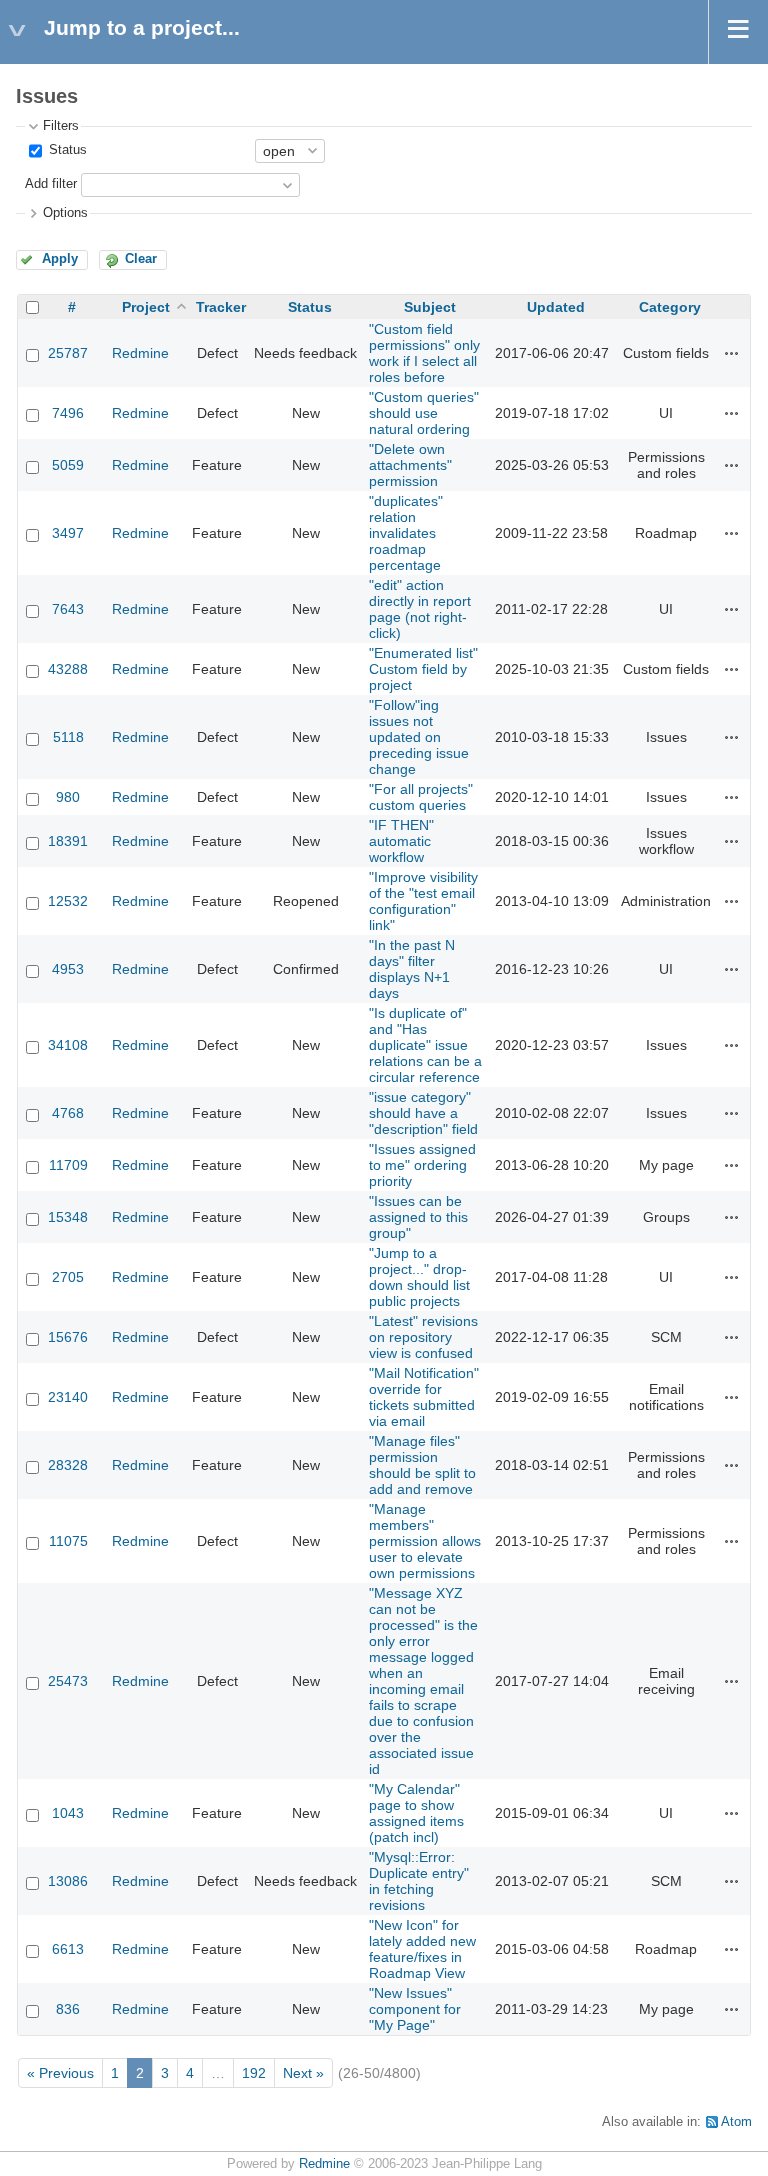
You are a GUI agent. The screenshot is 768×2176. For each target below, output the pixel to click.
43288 (68, 669)
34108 (68, 1045)
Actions (732, 353)
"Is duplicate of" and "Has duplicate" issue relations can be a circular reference (425, 1045)
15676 (68, 1337)
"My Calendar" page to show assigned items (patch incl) (416, 1813)
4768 (68, 1113)
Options (65, 213)
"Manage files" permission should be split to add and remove (422, 1465)
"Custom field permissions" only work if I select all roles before (424, 353)
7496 (68, 413)
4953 (68, 969)
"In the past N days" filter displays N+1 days (412, 969)
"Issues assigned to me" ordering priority (422, 1165)
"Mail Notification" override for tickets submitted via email (424, 1397)
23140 (68, 1397)
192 (254, 2073)
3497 (68, 533)
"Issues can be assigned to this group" (418, 1217)
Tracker (221, 307)
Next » (303, 2073)
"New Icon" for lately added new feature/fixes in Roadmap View (422, 1949)
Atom (736, 2122)
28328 (68, 1465)
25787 (68, 353)
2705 (68, 1277)
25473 (68, 1681)
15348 (68, 1217)
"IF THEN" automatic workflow (401, 841)
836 (68, 2009)
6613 (68, 1949)
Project (146, 307)
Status (66, 150)
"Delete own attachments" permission (410, 465)
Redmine (140, 353)
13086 (68, 1881)
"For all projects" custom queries (421, 797)
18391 (68, 841)
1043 (68, 1813)
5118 (68, 737)
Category (670, 307)
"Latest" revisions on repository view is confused (423, 1337)
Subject (430, 307)
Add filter (51, 184)
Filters (61, 126)
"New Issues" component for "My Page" (415, 2009)
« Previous (60, 2073)
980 (68, 797)
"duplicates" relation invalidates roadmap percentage (406, 533)
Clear (141, 259)
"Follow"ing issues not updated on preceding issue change (419, 737)
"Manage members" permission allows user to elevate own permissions (425, 1541)
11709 (68, 1165)
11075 (68, 1541)
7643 (68, 609)
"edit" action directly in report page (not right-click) (420, 609)
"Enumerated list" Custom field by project (423, 669)
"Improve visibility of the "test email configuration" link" (423, 901)
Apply (60, 259)
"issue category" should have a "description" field (423, 1113)
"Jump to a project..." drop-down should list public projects (419, 1277)
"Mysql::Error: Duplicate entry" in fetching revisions (419, 1881)
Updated (556, 307)
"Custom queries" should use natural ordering (424, 413)
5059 (68, 465)
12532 (68, 901)
